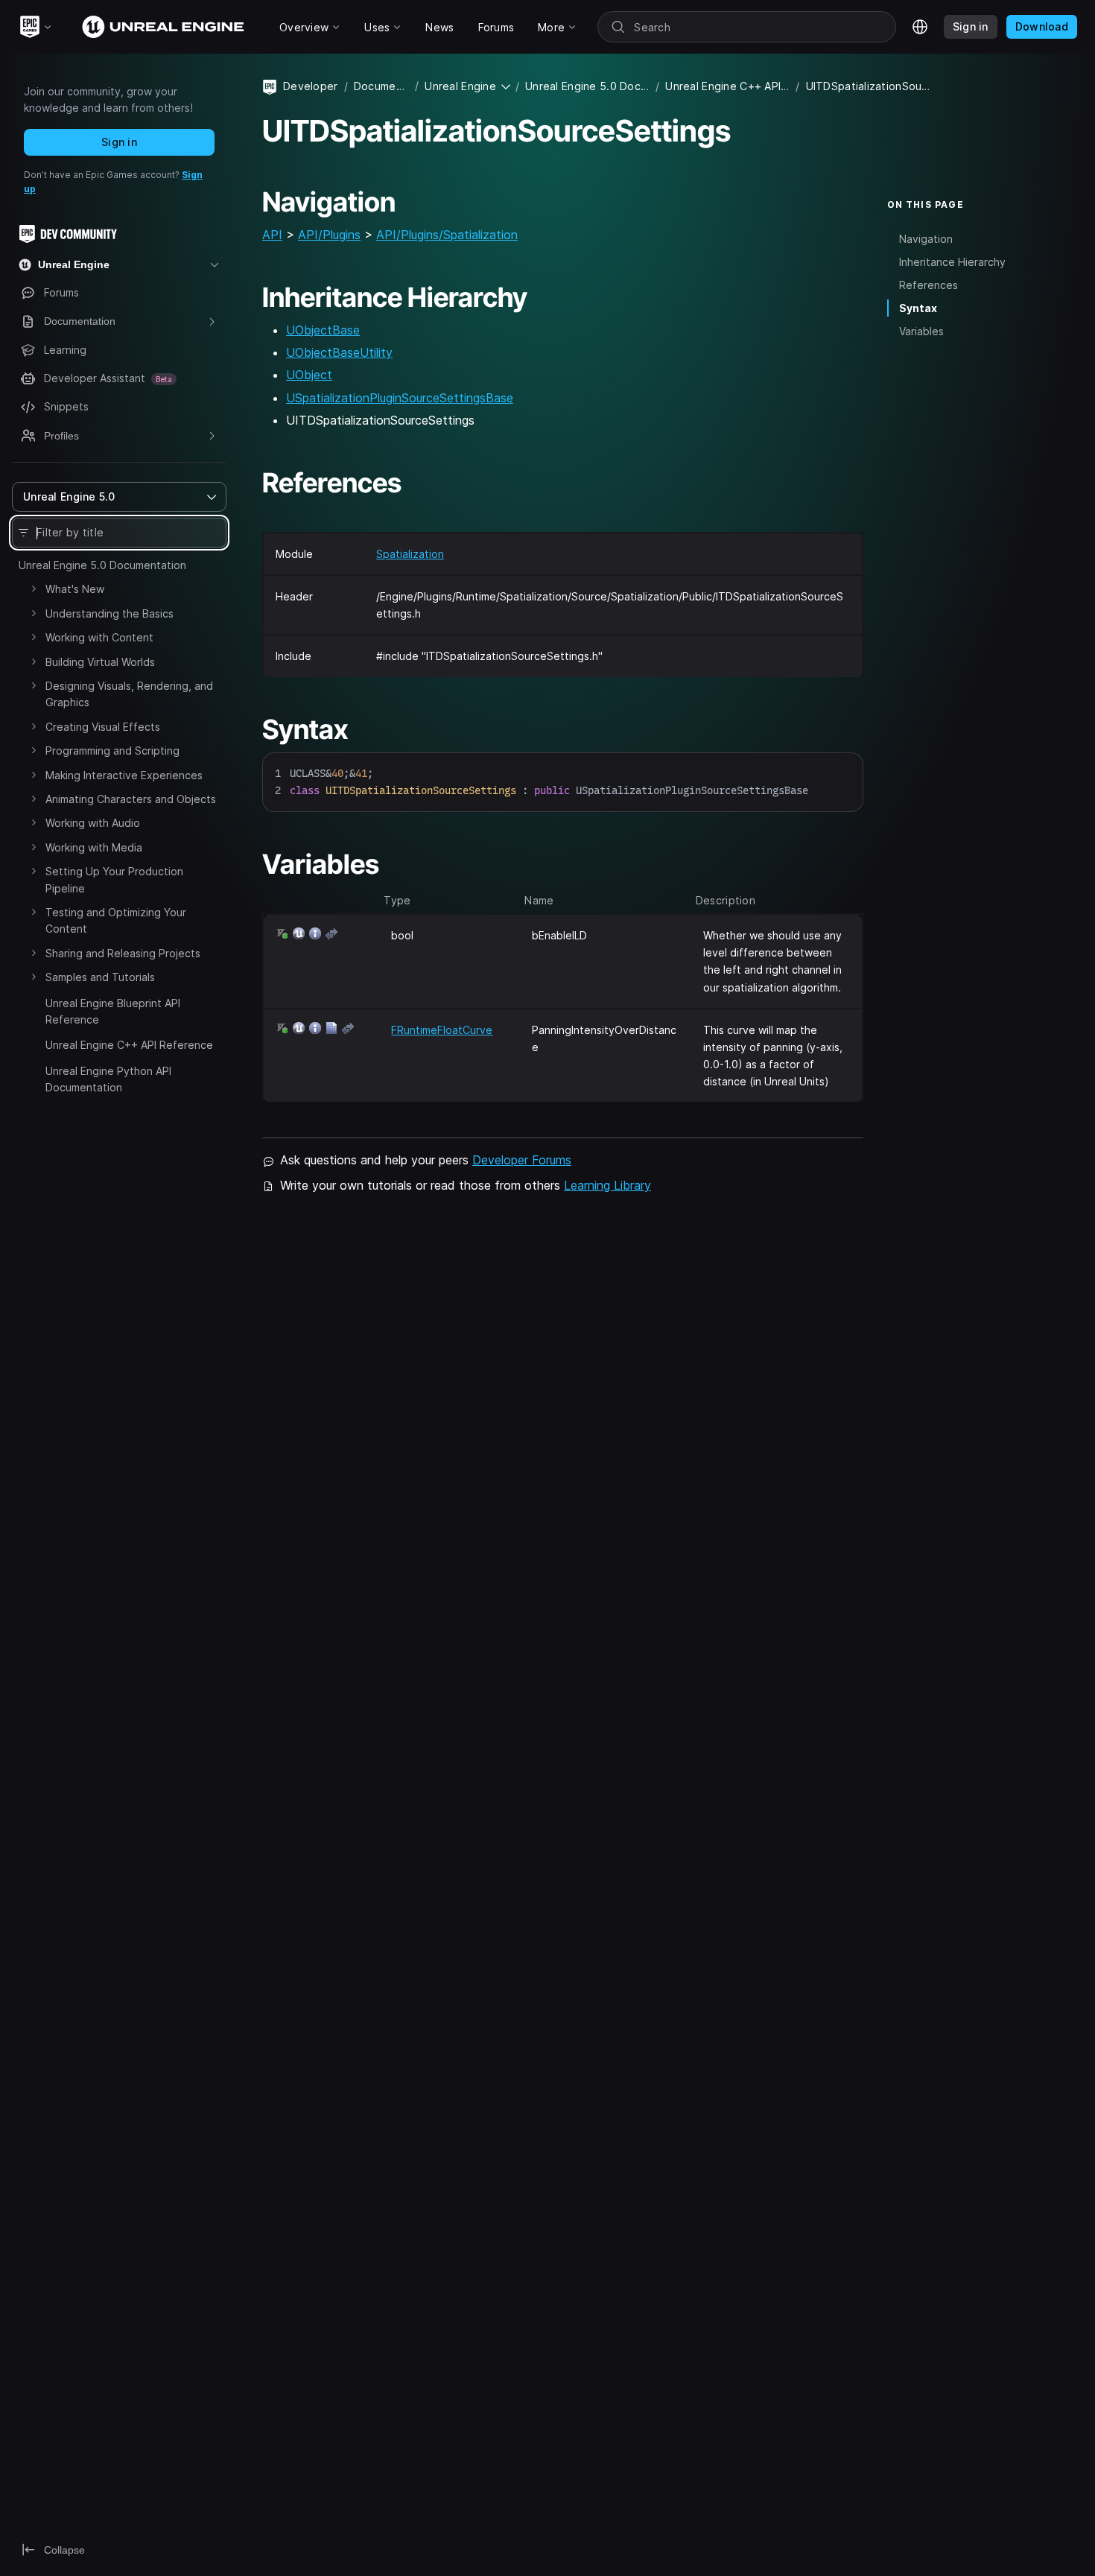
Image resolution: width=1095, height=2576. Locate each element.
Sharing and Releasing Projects (123, 953)
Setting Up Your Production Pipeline (114, 879)
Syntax (918, 308)
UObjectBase (323, 330)
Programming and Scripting (112, 751)
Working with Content (99, 637)
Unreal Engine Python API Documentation (108, 1079)
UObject (309, 375)
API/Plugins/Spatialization (447, 235)
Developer (311, 86)
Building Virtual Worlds (100, 662)
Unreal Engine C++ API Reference (129, 1045)
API (272, 235)
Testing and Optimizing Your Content (116, 920)
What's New (75, 589)
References (929, 285)
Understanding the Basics (110, 613)
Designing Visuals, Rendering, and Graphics (129, 694)
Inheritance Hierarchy (952, 262)
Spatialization (410, 554)
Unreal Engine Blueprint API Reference (113, 1011)
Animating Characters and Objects (131, 799)
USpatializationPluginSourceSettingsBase (400, 398)
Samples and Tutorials (100, 977)
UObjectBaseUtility (339, 352)
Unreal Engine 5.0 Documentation (102, 565)
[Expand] (34, 589)
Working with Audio (93, 823)
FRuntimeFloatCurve (442, 1030)
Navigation (926, 239)
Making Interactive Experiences (124, 775)
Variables (921, 331)
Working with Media (94, 847)
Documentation (381, 86)
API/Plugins (329, 235)
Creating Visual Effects (103, 727)
